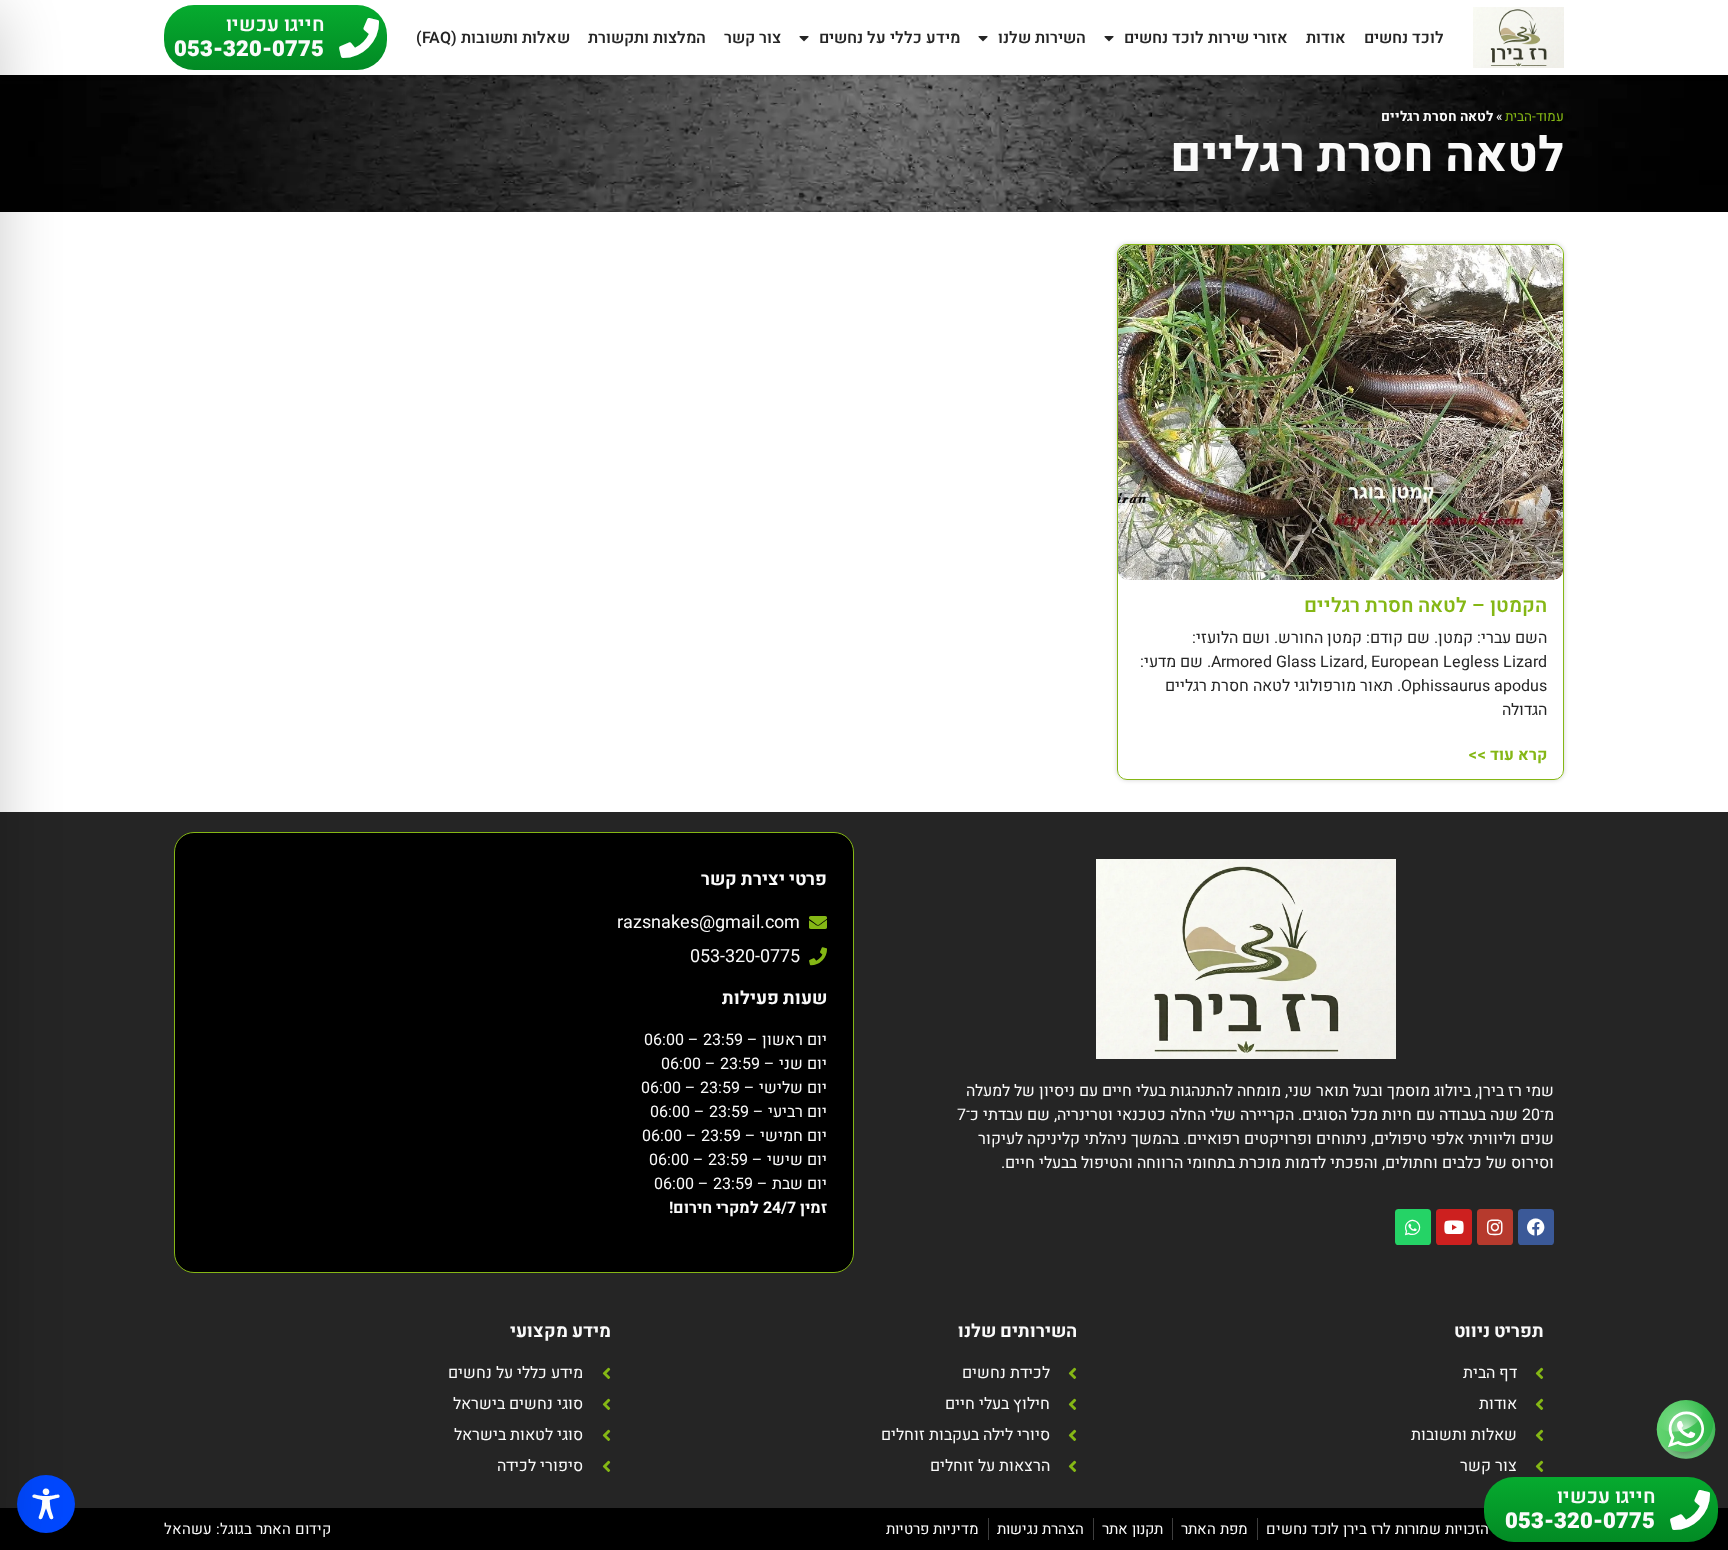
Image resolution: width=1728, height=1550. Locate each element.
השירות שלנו (1042, 38)
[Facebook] (1536, 1227)
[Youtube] (1454, 1227)
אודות (1326, 38)
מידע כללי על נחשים (889, 38)
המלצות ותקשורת (647, 38)
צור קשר (752, 38)
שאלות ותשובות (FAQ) (493, 38)
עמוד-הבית (1534, 117)
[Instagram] (1495, 1227)
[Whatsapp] (1413, 1227)
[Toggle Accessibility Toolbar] (46, 1504)
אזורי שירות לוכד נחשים (1206, 38)
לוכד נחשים (1404, 38)
